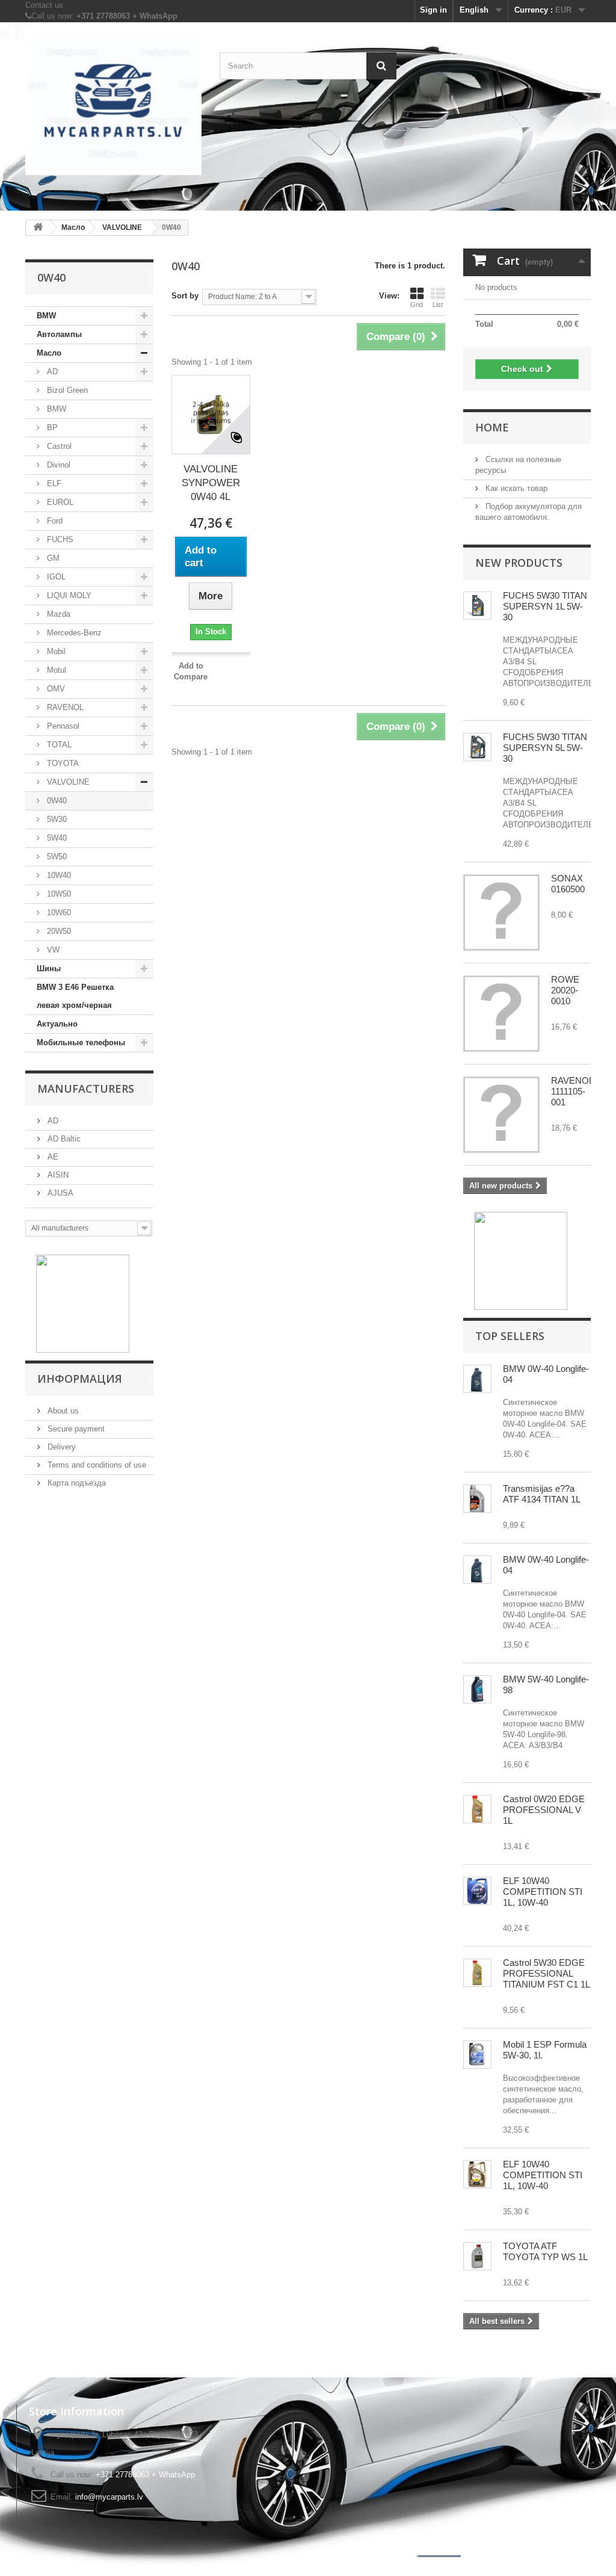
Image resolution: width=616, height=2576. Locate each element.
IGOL (55, 577)
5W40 (56, 838)
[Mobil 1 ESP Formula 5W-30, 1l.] (477, 2055)
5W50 (56, 857)
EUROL (59, 502)
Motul (55, 670)
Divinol (57, 465)
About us (62, 1411)
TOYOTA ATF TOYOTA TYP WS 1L (545, 2251)
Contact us (44, 5)
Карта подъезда (75, 1483)
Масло (49, 353)
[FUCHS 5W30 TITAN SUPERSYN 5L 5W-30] (477, 606)
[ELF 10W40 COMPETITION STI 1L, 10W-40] (477, 1891)
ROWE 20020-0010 (565, 990)
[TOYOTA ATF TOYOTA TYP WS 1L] (477, 2256)
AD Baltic (63, 1139)
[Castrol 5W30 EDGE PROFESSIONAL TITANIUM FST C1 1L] (477, 1973)
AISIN (57, 1175)
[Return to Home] (38, 228)
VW (52, 950)
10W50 (58, 894)
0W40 (56, 801)
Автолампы (59, 334)
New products (519, 563)
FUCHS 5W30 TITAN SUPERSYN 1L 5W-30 (545, 606)
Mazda (57, 614)
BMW (46, 316)
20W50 (58, 931)
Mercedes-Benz (73, 633)
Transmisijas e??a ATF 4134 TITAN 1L (542, 1494)
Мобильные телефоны (81, 1042)
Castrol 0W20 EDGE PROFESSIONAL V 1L (544, 1810)
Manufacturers (86, 1089)
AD (51, 372)
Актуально (57, 1024)
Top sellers (510, 1336)
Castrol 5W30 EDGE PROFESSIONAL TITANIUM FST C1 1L (547, 1973)
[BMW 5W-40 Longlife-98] (477, 1689)
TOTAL (58, 745)
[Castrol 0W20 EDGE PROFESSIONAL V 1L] (477, 1809)
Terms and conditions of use (96, 1465)
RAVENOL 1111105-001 (572, 1091)
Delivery (60, 1447)
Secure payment (75, 1429)
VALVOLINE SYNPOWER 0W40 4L (211, 483)
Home (492, 427)
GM (52, 558)
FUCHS (59, 539)
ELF (53, 483)
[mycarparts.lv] (113, 103)
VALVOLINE (67, 782)
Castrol (58, 446)
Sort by (185, 296)
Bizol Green (66, 390)
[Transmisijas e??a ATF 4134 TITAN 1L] (477, 1499)
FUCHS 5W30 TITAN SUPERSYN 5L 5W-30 (545, 748)
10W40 (58, 875)
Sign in (433, 10)
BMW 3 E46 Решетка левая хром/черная (75, 996)
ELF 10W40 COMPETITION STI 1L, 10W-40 (543, 1892)
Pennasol (62, 726)
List (438, 304)
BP (51, 428)
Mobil (55, 651)
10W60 (58, 913)
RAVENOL (64, 707)
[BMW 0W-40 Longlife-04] (477, 1379)
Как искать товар (515, 488)
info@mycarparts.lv (109, 2497)
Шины (49, 968)
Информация (80, 1379)
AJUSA (59, 1193)
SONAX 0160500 (568, 884)
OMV (55, 689)
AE (52, 1157)
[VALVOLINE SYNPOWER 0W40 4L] (211, 415)
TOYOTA (62, 763)
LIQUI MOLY (68, 595)
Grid (417, 304)
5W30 (56, 819)
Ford (54, 521)
